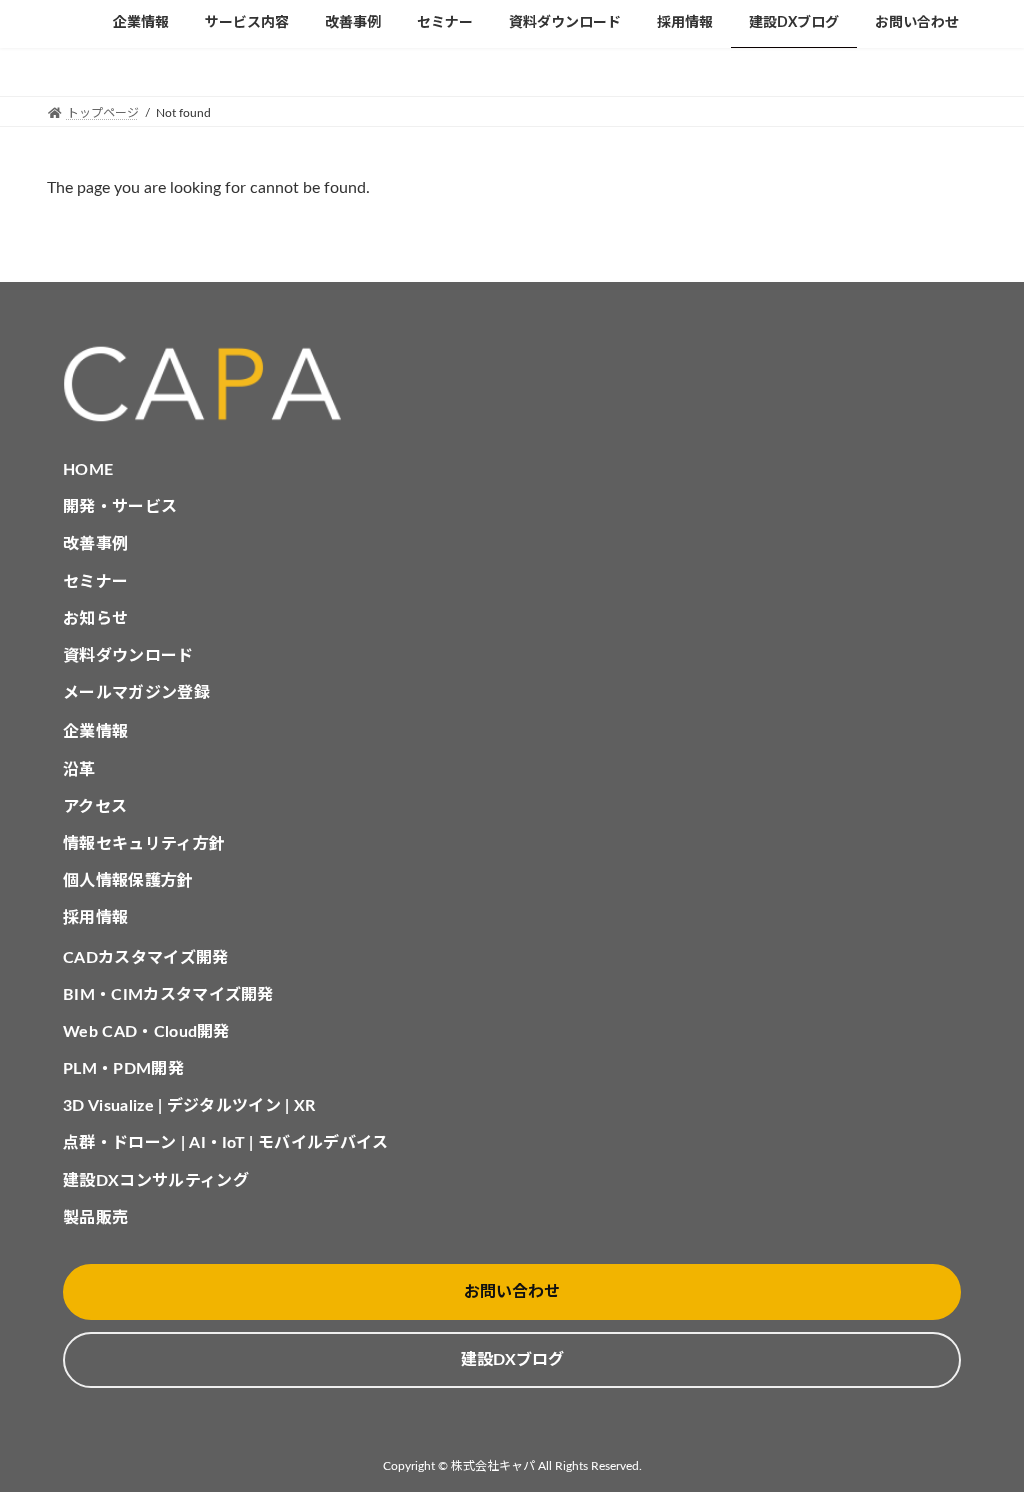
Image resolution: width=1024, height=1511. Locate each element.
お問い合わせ (512, 1292)
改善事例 (95, 544)
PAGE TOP (980, 1447)
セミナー (95, 582)
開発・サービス (120, 507)
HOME (88, 470)
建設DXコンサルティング (156, 1181)
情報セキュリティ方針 (144, 844)
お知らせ (95, 619)
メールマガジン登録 (136, 693)
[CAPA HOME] (512, 384)
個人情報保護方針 (128, 881)
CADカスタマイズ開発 (146, 958)
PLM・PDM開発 (123, 1069)
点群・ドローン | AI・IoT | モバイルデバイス (226, 1143)
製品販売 (95, 1218)
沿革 (79, 770)
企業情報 (95, 732)
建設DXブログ (512, 1360)
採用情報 (95, 918)
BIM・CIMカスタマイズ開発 (168, 995)
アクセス (95, 807)
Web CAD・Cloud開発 (146, 1032)
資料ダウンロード (128, 656)
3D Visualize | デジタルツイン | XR (189, 1106)
